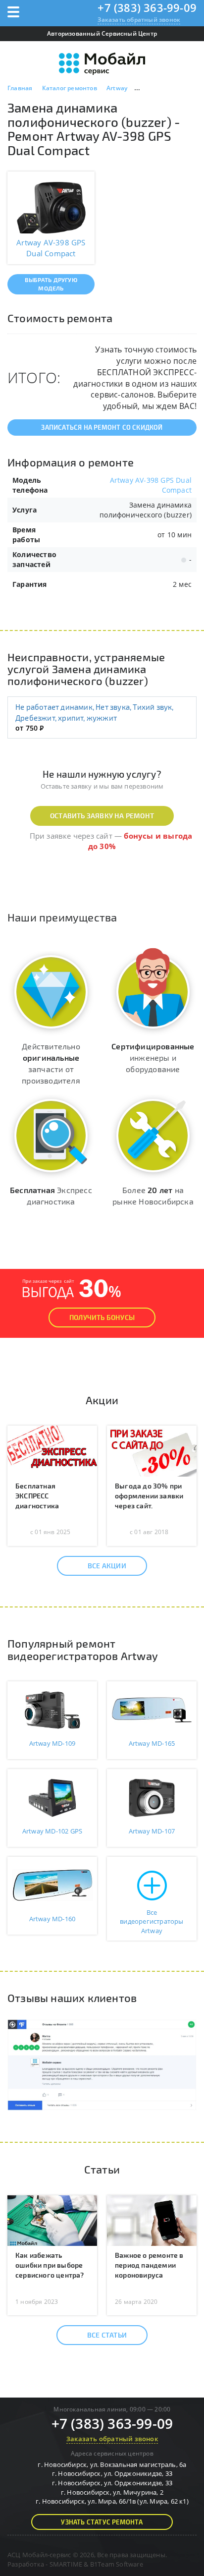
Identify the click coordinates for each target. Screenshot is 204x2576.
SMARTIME (66, 2564)
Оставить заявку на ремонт (102, 816)
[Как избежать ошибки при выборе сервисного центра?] (52, 2220)
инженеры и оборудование (153, 1058)
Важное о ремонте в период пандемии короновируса (149, 2265)
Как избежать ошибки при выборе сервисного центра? (50, 2265)
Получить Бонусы (102, 1317)
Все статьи (107, 2335)
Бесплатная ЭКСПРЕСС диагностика (37, 1496)
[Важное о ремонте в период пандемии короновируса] (152, 2220)
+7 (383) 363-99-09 (147, 7)
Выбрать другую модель (51, 284)
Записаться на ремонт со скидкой (102, 427)
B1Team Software (117, 2564)
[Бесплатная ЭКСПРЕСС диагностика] (52, 1450)
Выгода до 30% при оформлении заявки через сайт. (149, 1496)
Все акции (107, 1566)
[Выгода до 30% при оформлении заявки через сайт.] (152, 1450)
